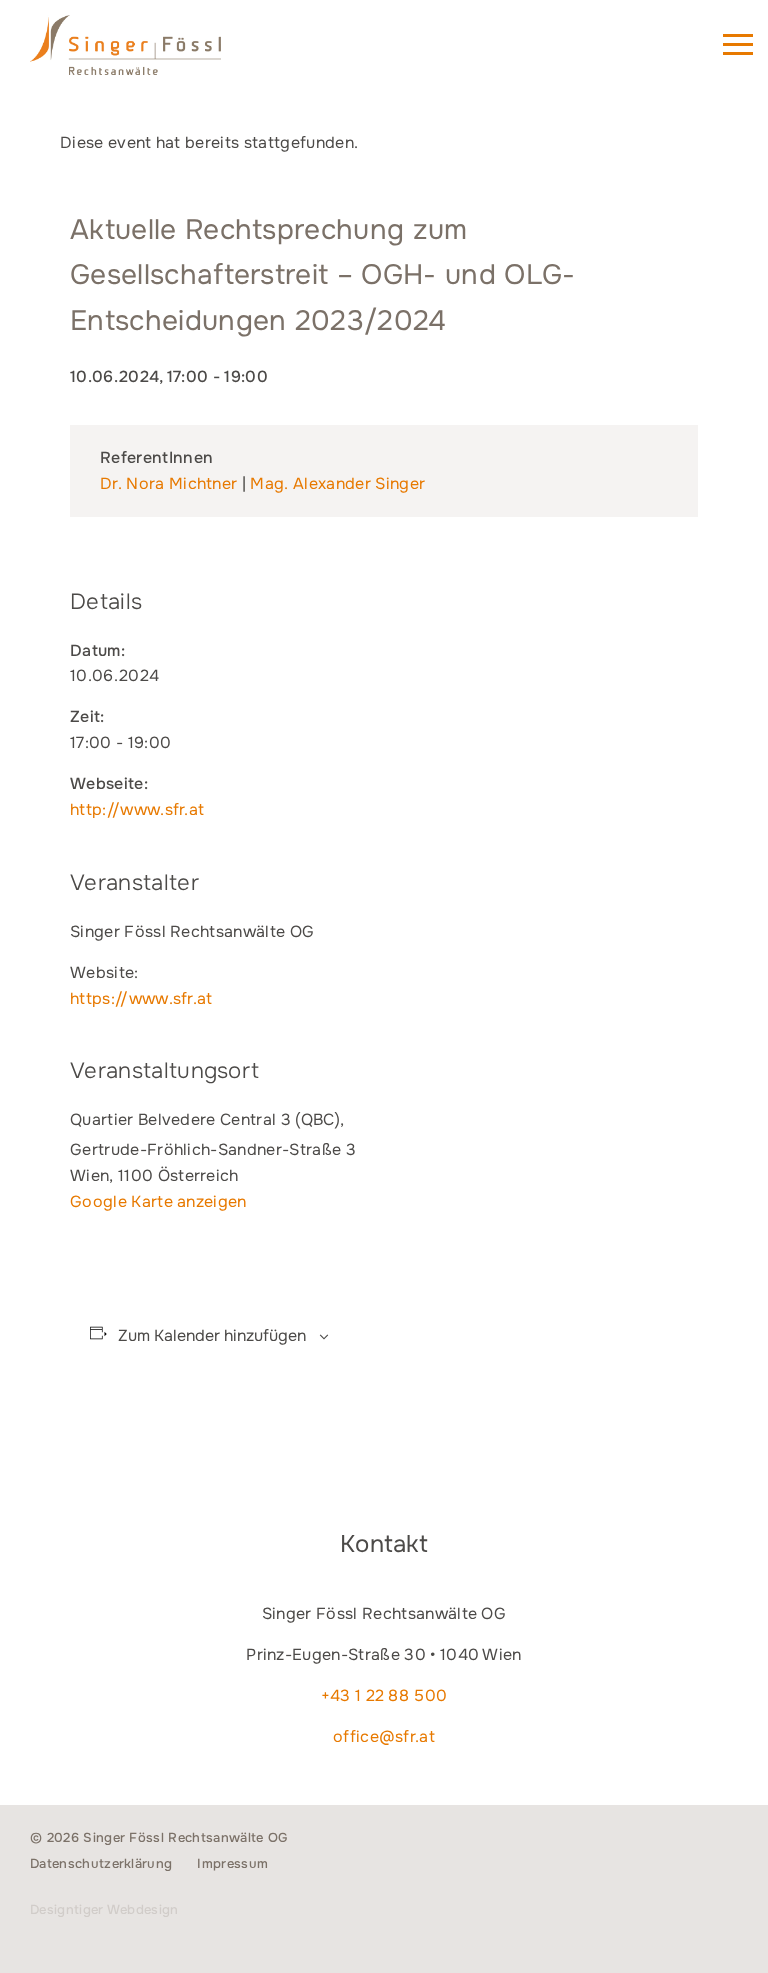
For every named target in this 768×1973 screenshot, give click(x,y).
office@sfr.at (384, 1736)
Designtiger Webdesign (104, 1909)
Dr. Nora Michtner (168, 483)
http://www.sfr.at (137, 809)
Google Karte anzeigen (158, 1201)
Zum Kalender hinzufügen (212, 1335)
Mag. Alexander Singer (337, 483)
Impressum (232, 1863)
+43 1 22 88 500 (384, 1695)
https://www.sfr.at (141, 998)
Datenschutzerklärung (101, 1863)
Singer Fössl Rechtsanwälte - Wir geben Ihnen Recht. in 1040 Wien (154, 54)
